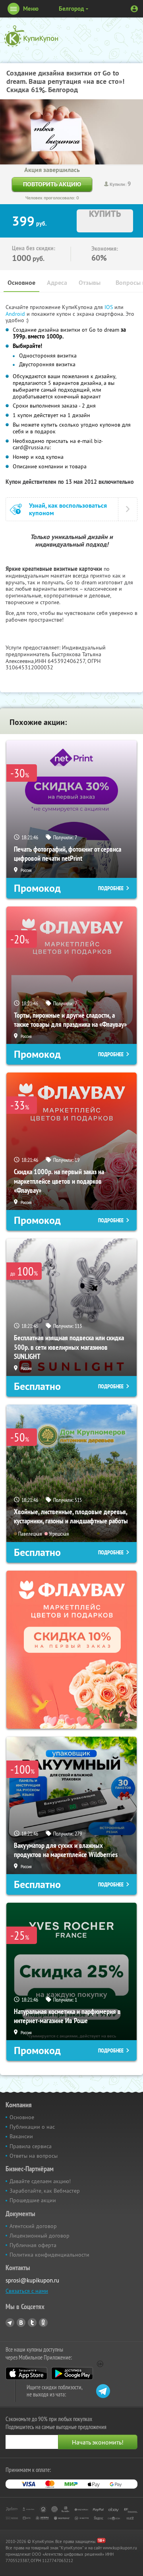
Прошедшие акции (33, 2200)
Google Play (72, 2373)
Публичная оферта (33, 2245)
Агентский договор (33, 2226)
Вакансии (21, 2136)
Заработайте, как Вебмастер (45, 2191)
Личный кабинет (134, 9)
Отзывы (90, 283)
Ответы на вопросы (34, 2156)
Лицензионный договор (40, 2236)
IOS (109, 307)
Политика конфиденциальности (49, 2255)
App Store (26, 2373)
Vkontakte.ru (21, 2323)
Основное (21, 283)
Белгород (71, 9)
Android (16, 314)
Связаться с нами (27, 2291)
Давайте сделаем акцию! (40, 2181)
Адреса (57, 283)
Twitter (32, 2323)
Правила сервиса (31, 2146)
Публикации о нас (32, 2127)
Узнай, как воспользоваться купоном (68, 509)
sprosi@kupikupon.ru (32, 2280)
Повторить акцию (52, 184)
